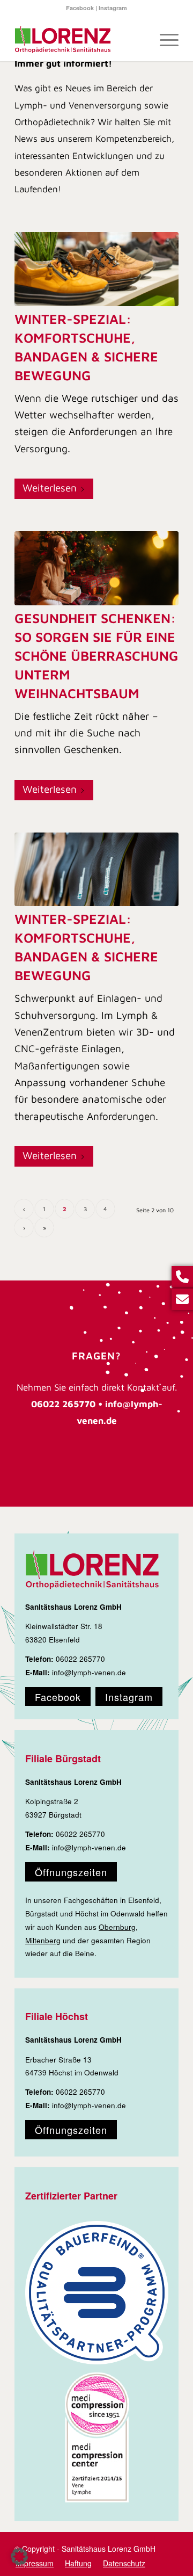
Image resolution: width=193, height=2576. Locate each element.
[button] (19, 2557)
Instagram (113, 8)
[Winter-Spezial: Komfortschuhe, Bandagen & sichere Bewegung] (96, 269)
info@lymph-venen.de (89, 1672)
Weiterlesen (50, 488)
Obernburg (117, 1927)
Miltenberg (43, 1940)
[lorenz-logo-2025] (80, 40)
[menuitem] (164, 40)
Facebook (80, 8)
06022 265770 (80, 1659)
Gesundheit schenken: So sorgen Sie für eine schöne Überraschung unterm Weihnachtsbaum (96, 656)
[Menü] (164, 40)
